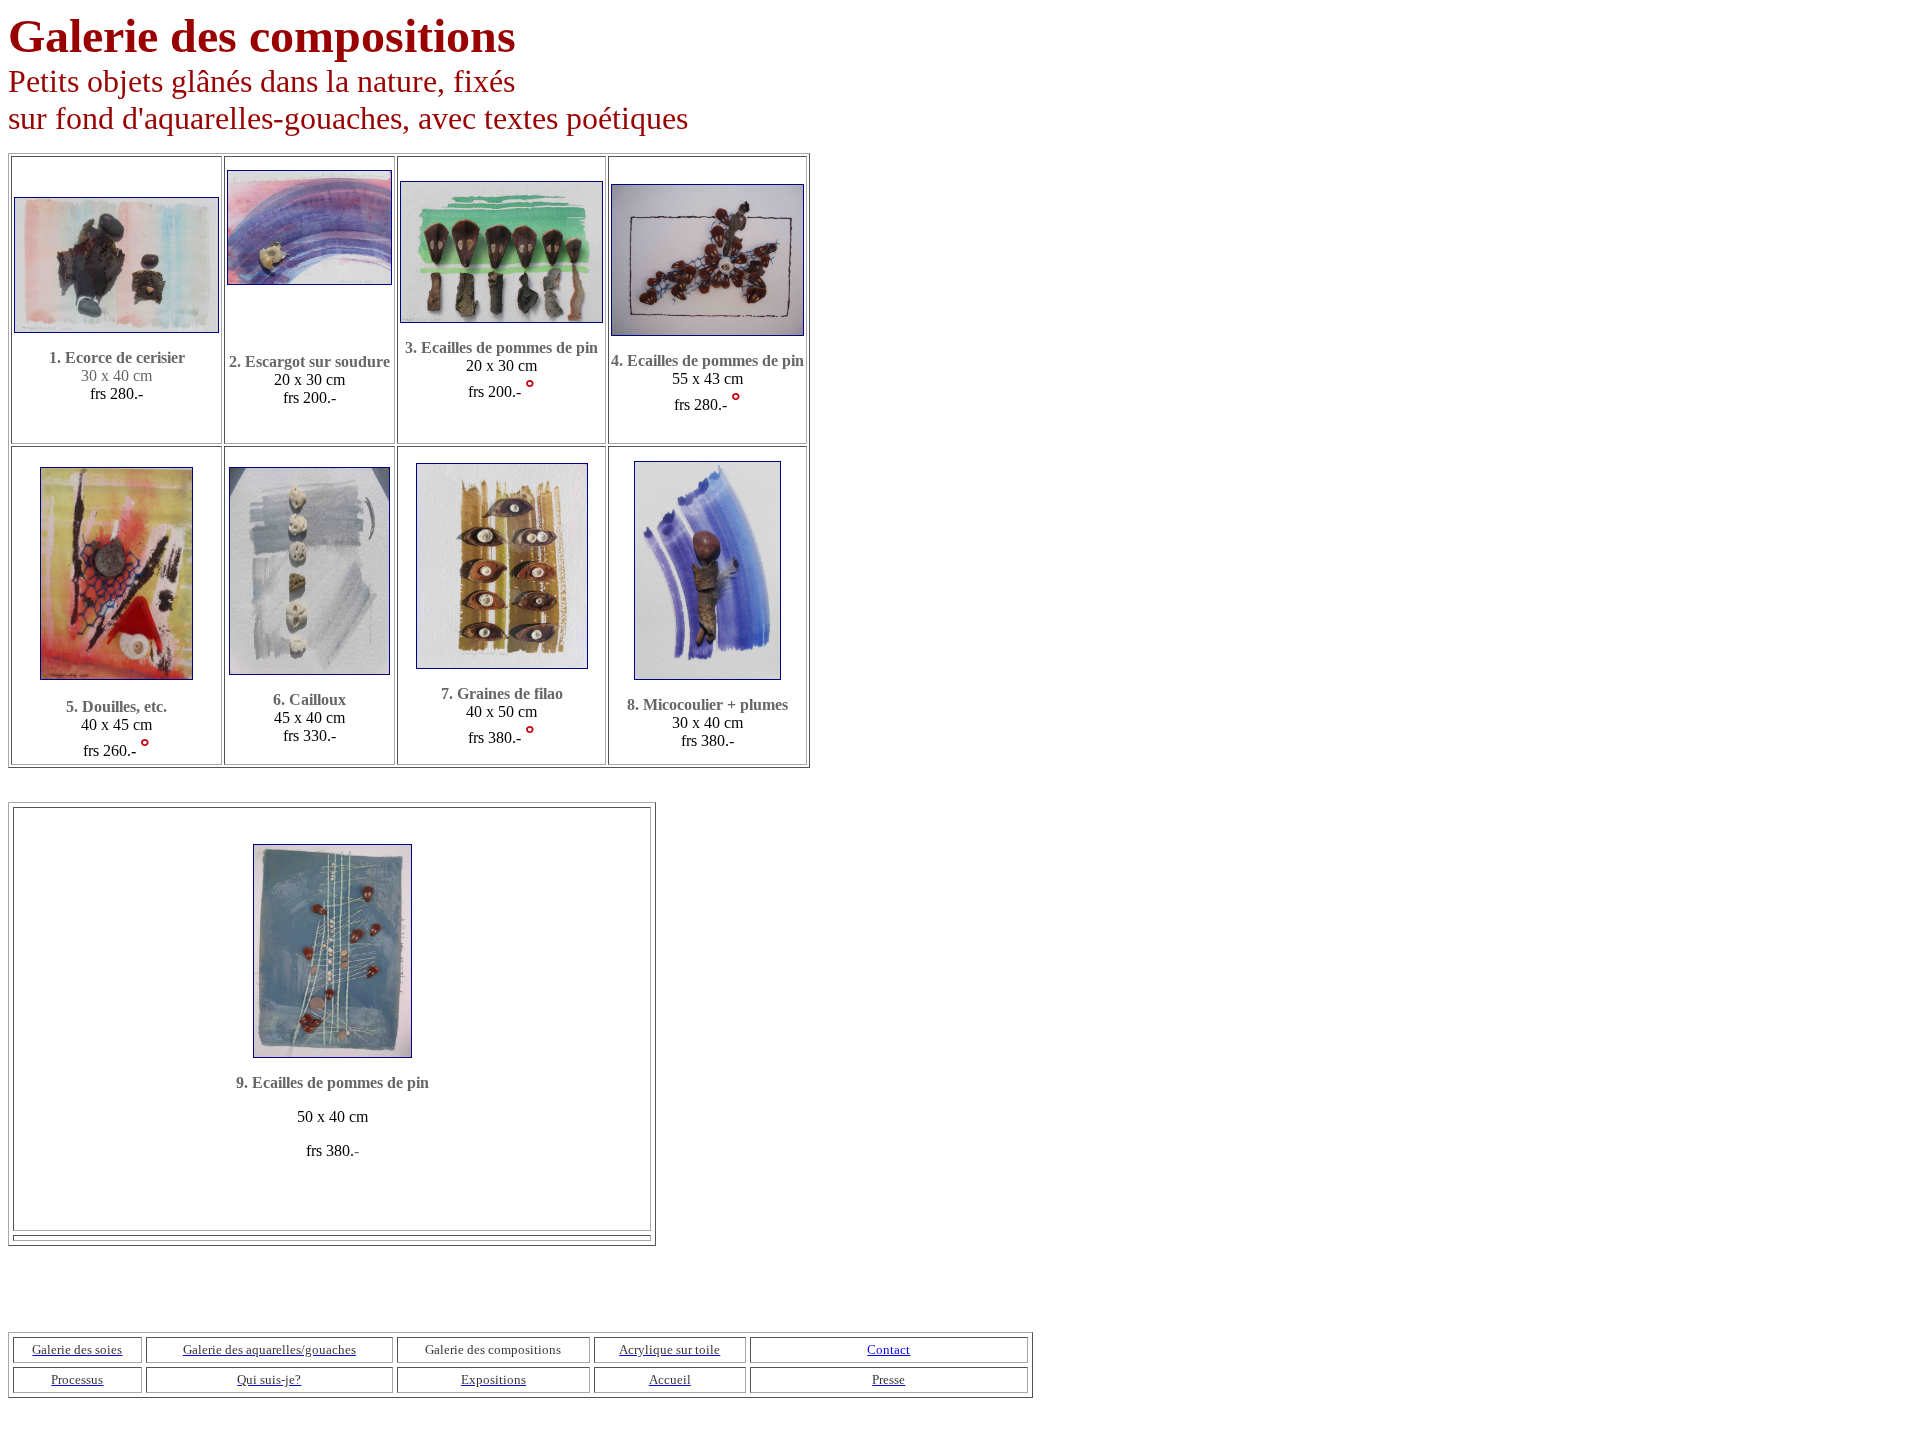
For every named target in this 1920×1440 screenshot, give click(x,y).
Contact (888, 1349)
